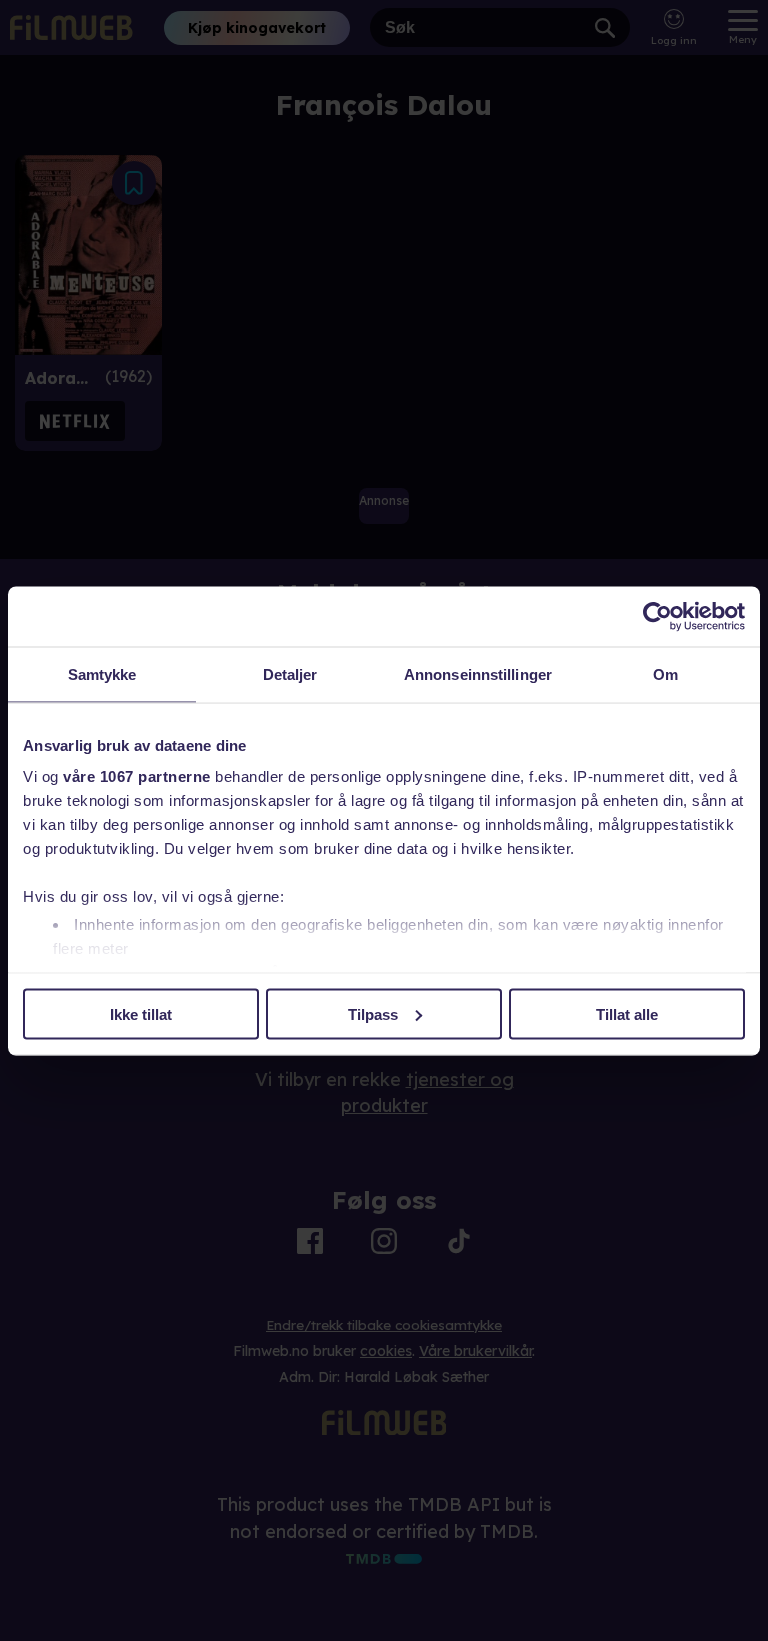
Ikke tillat (141, 1013)
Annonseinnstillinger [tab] (478, 673)
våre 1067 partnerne (137, 776)
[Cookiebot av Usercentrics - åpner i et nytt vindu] (657, 616)
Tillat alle (627, 1013)
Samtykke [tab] (102, 673)
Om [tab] (665, 673)
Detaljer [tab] (290, 673)
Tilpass (373, 1013)
